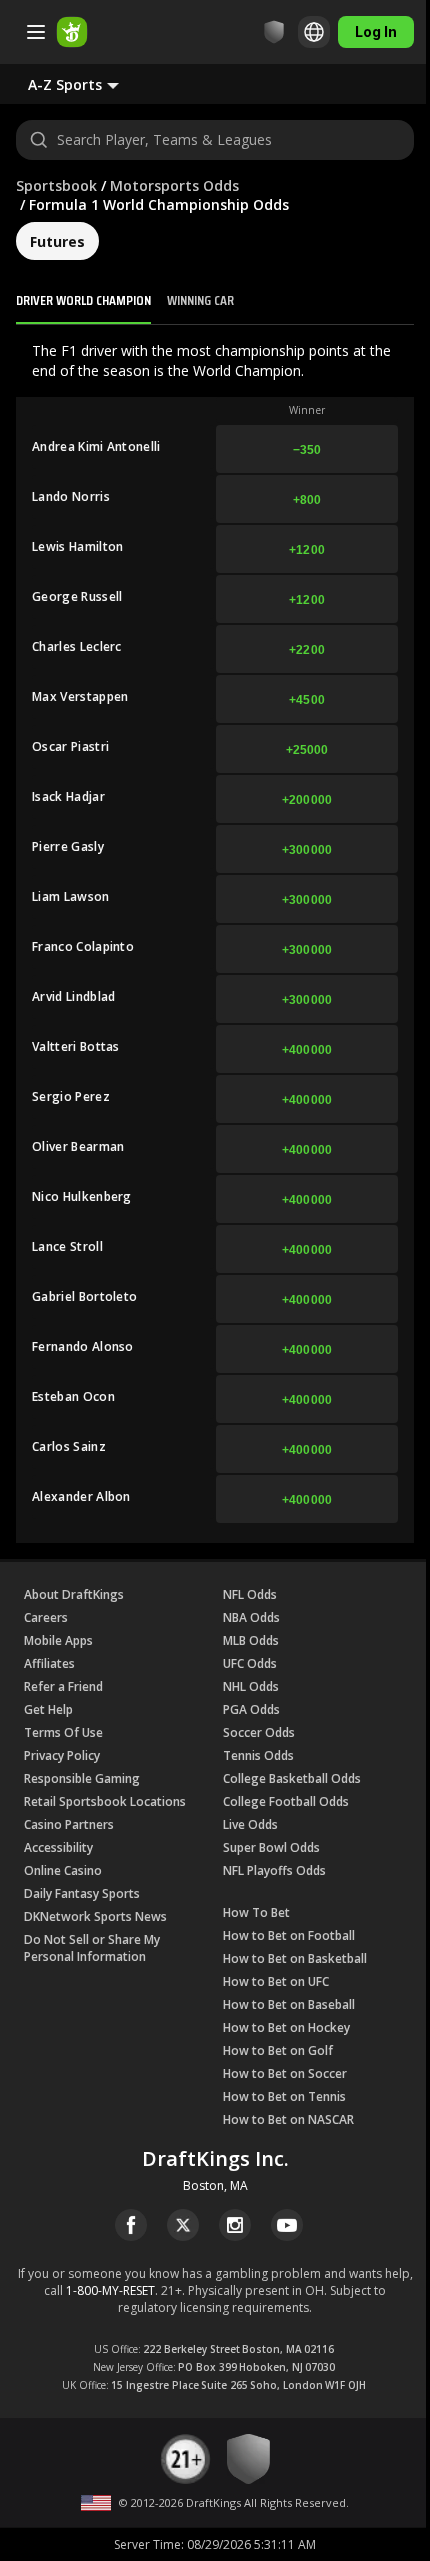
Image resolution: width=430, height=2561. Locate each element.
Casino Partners (69, 1824)
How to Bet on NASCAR (288, 2119)
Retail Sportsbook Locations (105, 1801)
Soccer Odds (259, 1732)
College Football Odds (286, 1801)
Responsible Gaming (82, 1778)
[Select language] (314, 32)
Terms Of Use (63, 1732)
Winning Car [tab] (200, 300)
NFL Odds (250, 1594)
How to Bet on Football (289, 1935)
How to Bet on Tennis (284, 2096)
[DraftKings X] (183, 2225)
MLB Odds (251, 1640)
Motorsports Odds (174, 185)
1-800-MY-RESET (110, 2290)
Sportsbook (56, 185)
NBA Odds (251, 1617)
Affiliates (49, 1663)
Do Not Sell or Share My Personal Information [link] (92, 1948)
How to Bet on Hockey (286, 2027)
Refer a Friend (63, 1686)
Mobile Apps (58, 1640)
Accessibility (58, 1847)
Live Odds (250, 1824)
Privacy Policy (62, 1755)
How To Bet (256, 1912)
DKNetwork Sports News (95, 1916)
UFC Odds (250, 1663)
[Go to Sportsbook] (72, 32)
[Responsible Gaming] (274, 32)
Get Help (48, 1709)
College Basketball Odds (292, 1778)
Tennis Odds (258, 1755)
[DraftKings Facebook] (131, 2225)
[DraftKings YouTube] (287, 2225)
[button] (89, 84)
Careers (46, 1617)
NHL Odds (251, 1686)
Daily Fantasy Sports (82, 1893)
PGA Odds (251, 1709)
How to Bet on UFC (276, 1981)
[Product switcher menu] (36, 32)
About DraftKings (74, 1594)
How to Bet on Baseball (289, 2004)
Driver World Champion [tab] (83, 300)
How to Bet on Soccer (285, 2073)
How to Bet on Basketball (295, 1958)
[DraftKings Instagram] (235, 2225)
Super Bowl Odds (271, 1847)
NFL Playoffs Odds (274, 1870)
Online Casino (63, 1870)
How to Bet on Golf (278, 2050)
